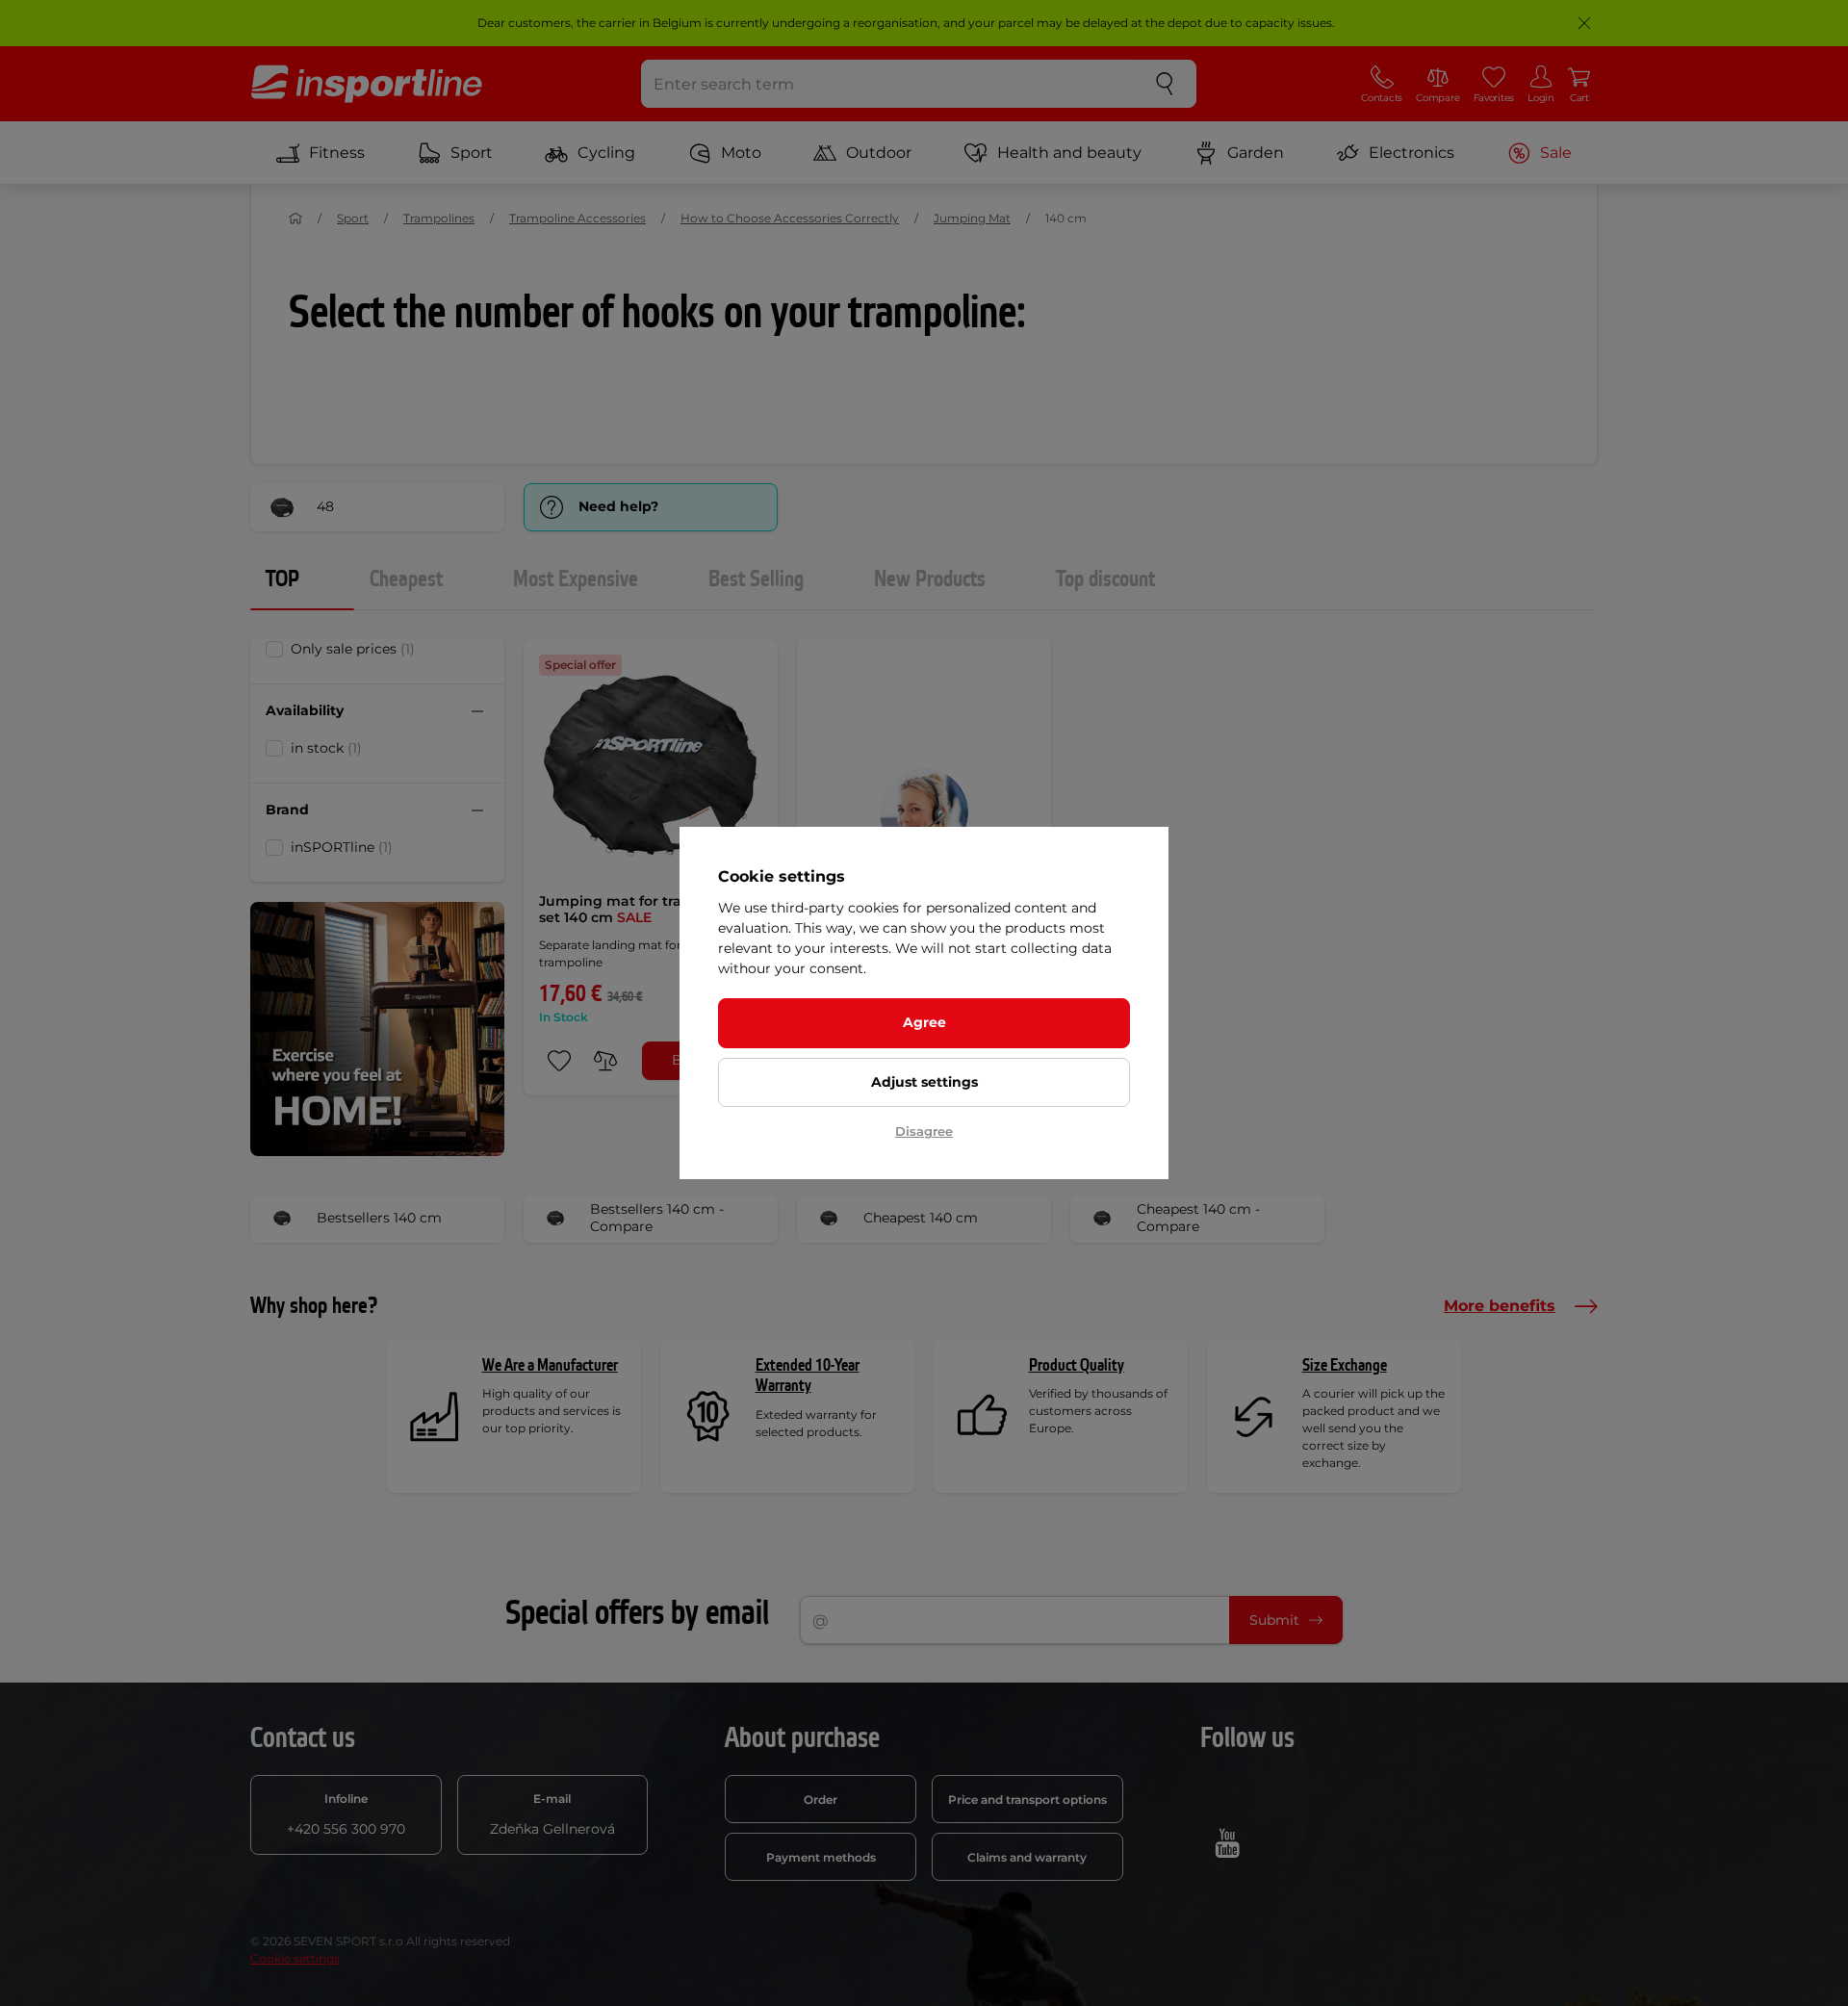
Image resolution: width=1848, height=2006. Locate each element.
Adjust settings (924, 1082)
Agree (924, 1022)
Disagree (924, 1131)
